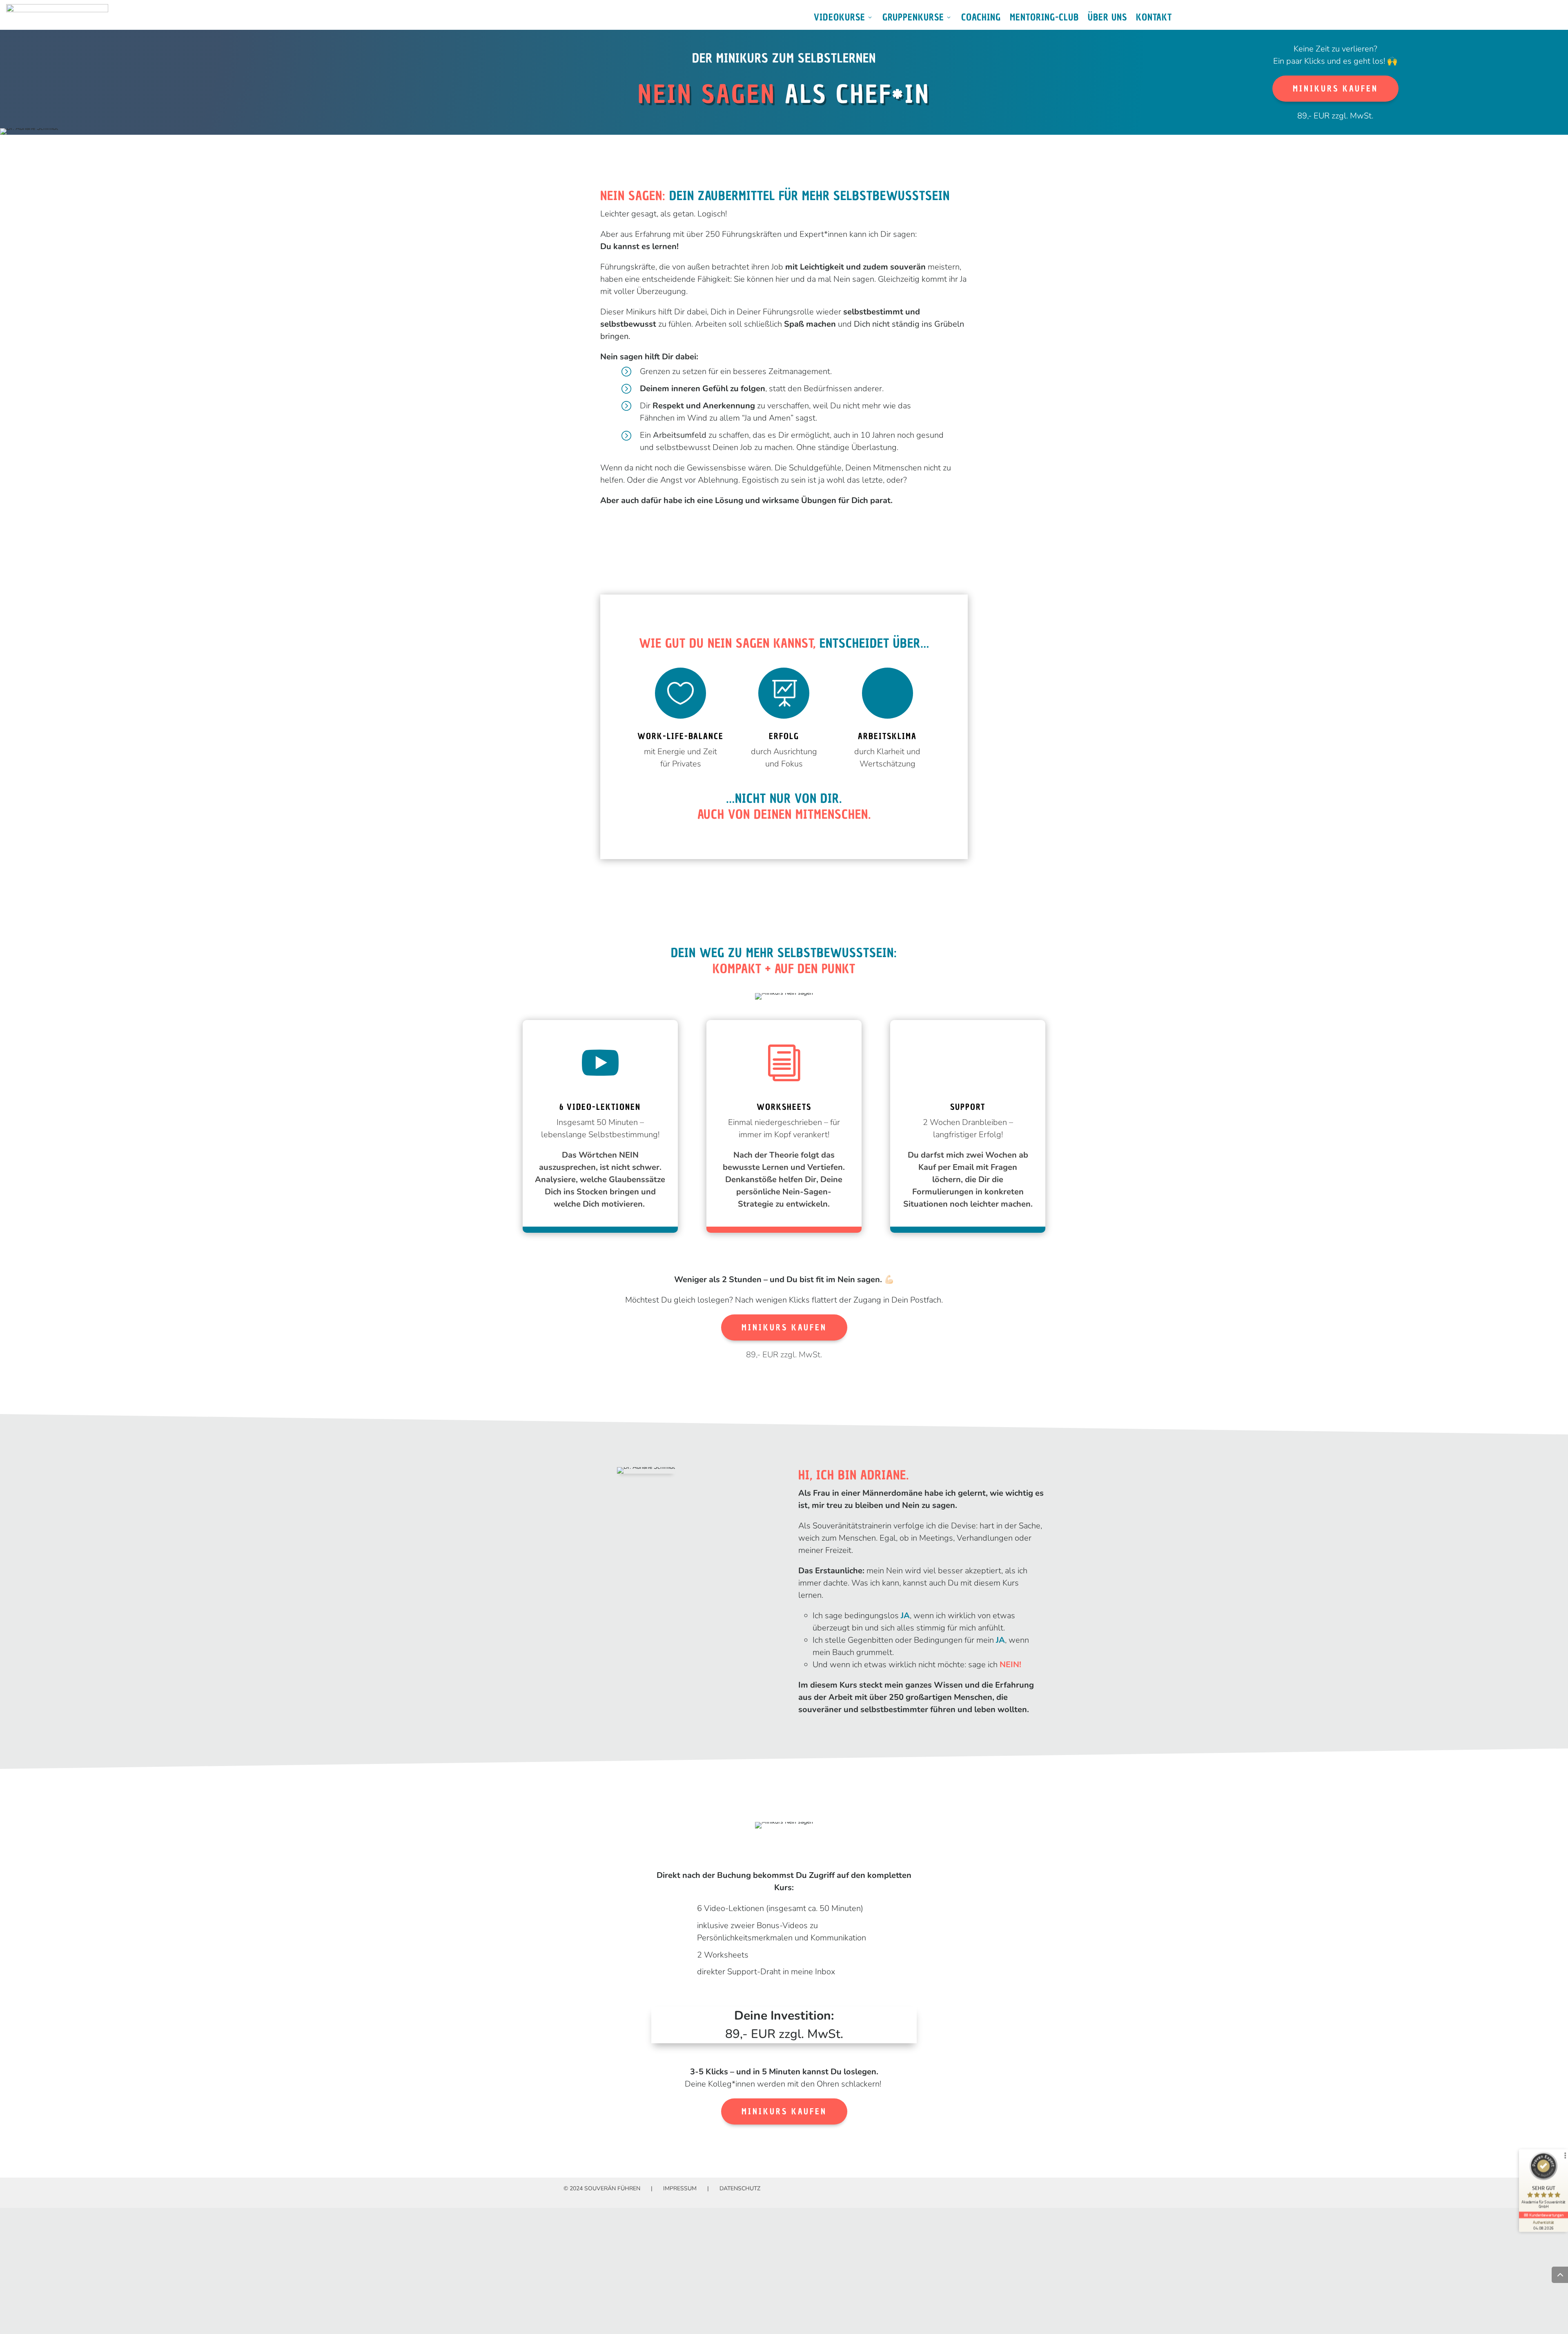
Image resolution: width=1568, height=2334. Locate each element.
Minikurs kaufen (1335, 89)
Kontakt (1154, 19)
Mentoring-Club (1044, 19)
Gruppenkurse (913, 19)
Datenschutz (740, 2188)
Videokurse (840, 19)
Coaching (981, 19)
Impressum (680, 2188)
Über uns (1107, 19)
